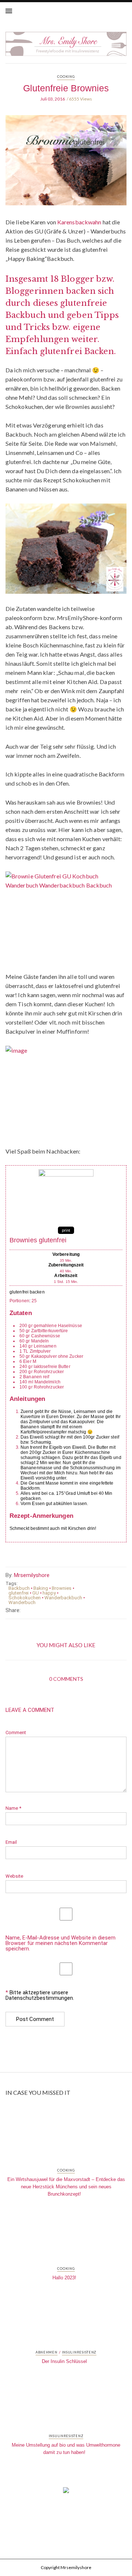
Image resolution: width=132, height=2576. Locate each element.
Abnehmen (47, 2352)
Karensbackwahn (79, 222)
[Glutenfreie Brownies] (66, 166)
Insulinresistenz (79, 2352)
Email (11, 1842)
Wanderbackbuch (63, 1598)
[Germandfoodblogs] (66, 2492)
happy (49, 1593)
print (66, 1230)
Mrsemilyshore (32, 1575)
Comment (16, 1732)
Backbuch (19, 1588)
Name (13, 1808)
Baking (41, 1588)
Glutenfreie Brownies (66, 88)
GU (36, 1593)
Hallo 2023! (64, 2278)
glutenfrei (19, 1593)
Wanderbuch (22, 1602)
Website (14, 1876)
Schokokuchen (25, 1598)
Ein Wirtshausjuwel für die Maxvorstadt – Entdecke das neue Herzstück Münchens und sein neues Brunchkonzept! (66, 2187)
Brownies (62, 1588)
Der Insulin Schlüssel (64, 2361)
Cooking (66, 77)
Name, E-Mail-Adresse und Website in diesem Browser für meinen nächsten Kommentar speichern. (60, 1943)
